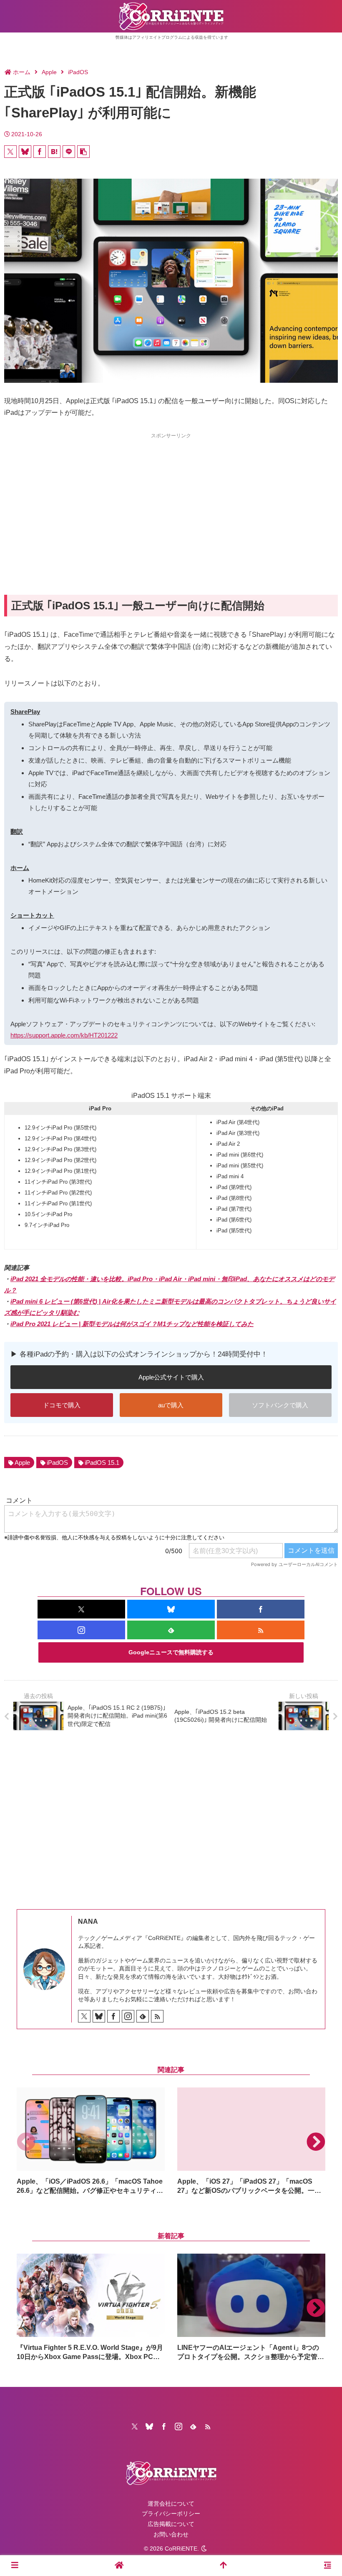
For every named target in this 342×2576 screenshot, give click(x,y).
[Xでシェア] (10, 152)
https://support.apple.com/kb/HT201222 (64, 1035)
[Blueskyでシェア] (25, 152)
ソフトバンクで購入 (280, 1405)
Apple (22, 1463)
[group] (91, 2141)
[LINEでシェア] (69, 152)
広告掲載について (171, 2524)
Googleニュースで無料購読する (171, 1652)
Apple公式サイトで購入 (171, 1377)
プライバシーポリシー (171, 2514)
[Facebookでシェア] (40, 152)
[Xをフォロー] (81, 1609)
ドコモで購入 (62, 1405)
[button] (83, 152)
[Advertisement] (171, 499)
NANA (88, 1921)
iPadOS (57, 1463)
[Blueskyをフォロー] (171, 1609)
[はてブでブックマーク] (54, 152)
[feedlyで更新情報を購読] (171, 1630)
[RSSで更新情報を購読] (261, 1630)
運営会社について (171, 2504)
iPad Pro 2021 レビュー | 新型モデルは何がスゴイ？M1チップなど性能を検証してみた (132, 1324)
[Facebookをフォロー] (261, 1609)
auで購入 (171, 1405)
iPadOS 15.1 (102, 1463)
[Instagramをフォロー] (81, 1630)
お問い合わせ (171, 2534)
